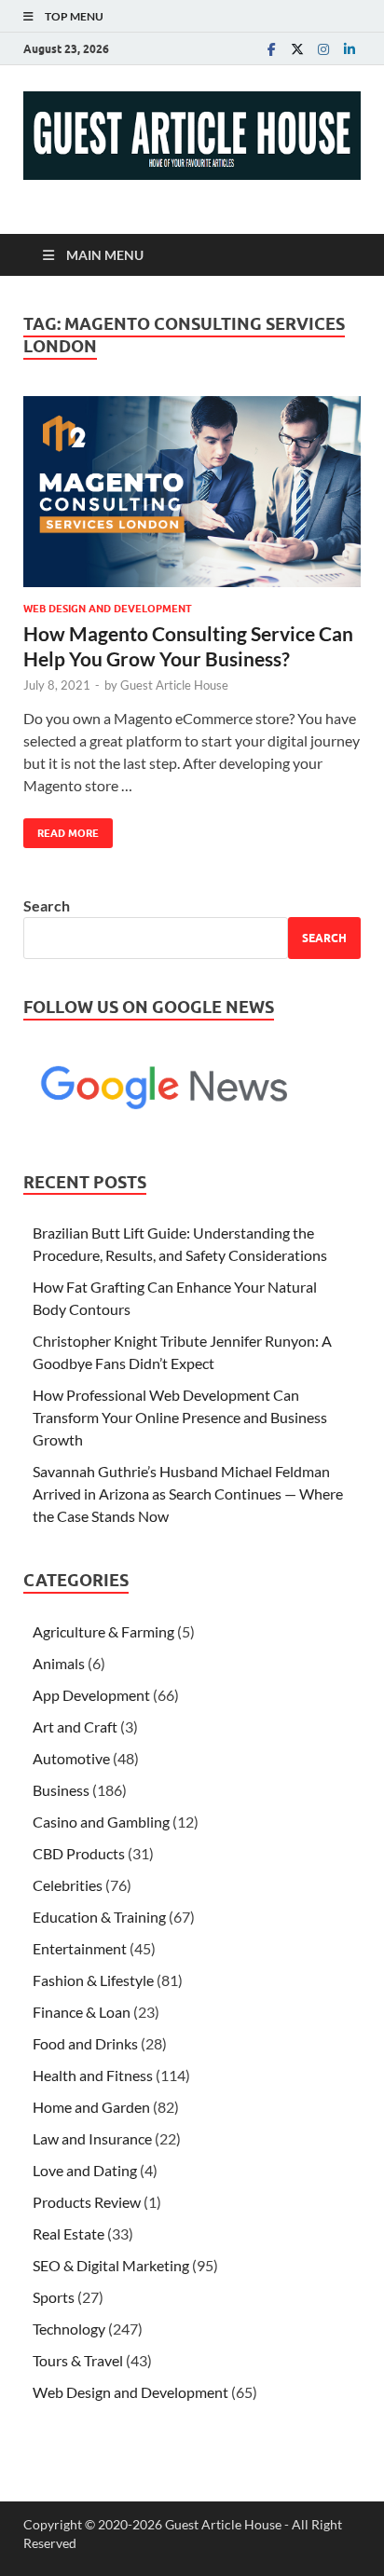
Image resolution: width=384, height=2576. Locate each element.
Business (61, 1790)
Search (47, 905)
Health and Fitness (93, 2075)
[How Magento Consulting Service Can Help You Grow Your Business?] (192, 492)
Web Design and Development (108, 609)
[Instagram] (323, 49)
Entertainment (80, 1948)
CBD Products (79, 1853)
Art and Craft (75, 1726)
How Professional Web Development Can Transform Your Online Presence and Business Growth (180, 1417)
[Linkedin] (350, 49)
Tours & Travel (78, 2360)
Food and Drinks (85, 2043)
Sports (54, 2297)
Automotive (71, 1758)
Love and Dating (85, 2170)
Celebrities (68, 1885)
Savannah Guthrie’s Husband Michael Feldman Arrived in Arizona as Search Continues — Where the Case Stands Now (188, 1494)
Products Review (87, 2202)
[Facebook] (271, 49)
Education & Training (99, 1917)
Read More (61, 829)
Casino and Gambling (101, 1822)
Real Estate (69, 2233)
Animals (59, 1663)
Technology (69, 2329)
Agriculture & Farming (103, 1631)
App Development (91, 1695)
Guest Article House (174, 685)
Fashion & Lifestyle (93, 1980)
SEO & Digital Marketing (111, 2265)
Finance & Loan (82, 2012)
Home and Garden (91, 2107)
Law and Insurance (92, 2138)
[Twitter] (297, 49)
